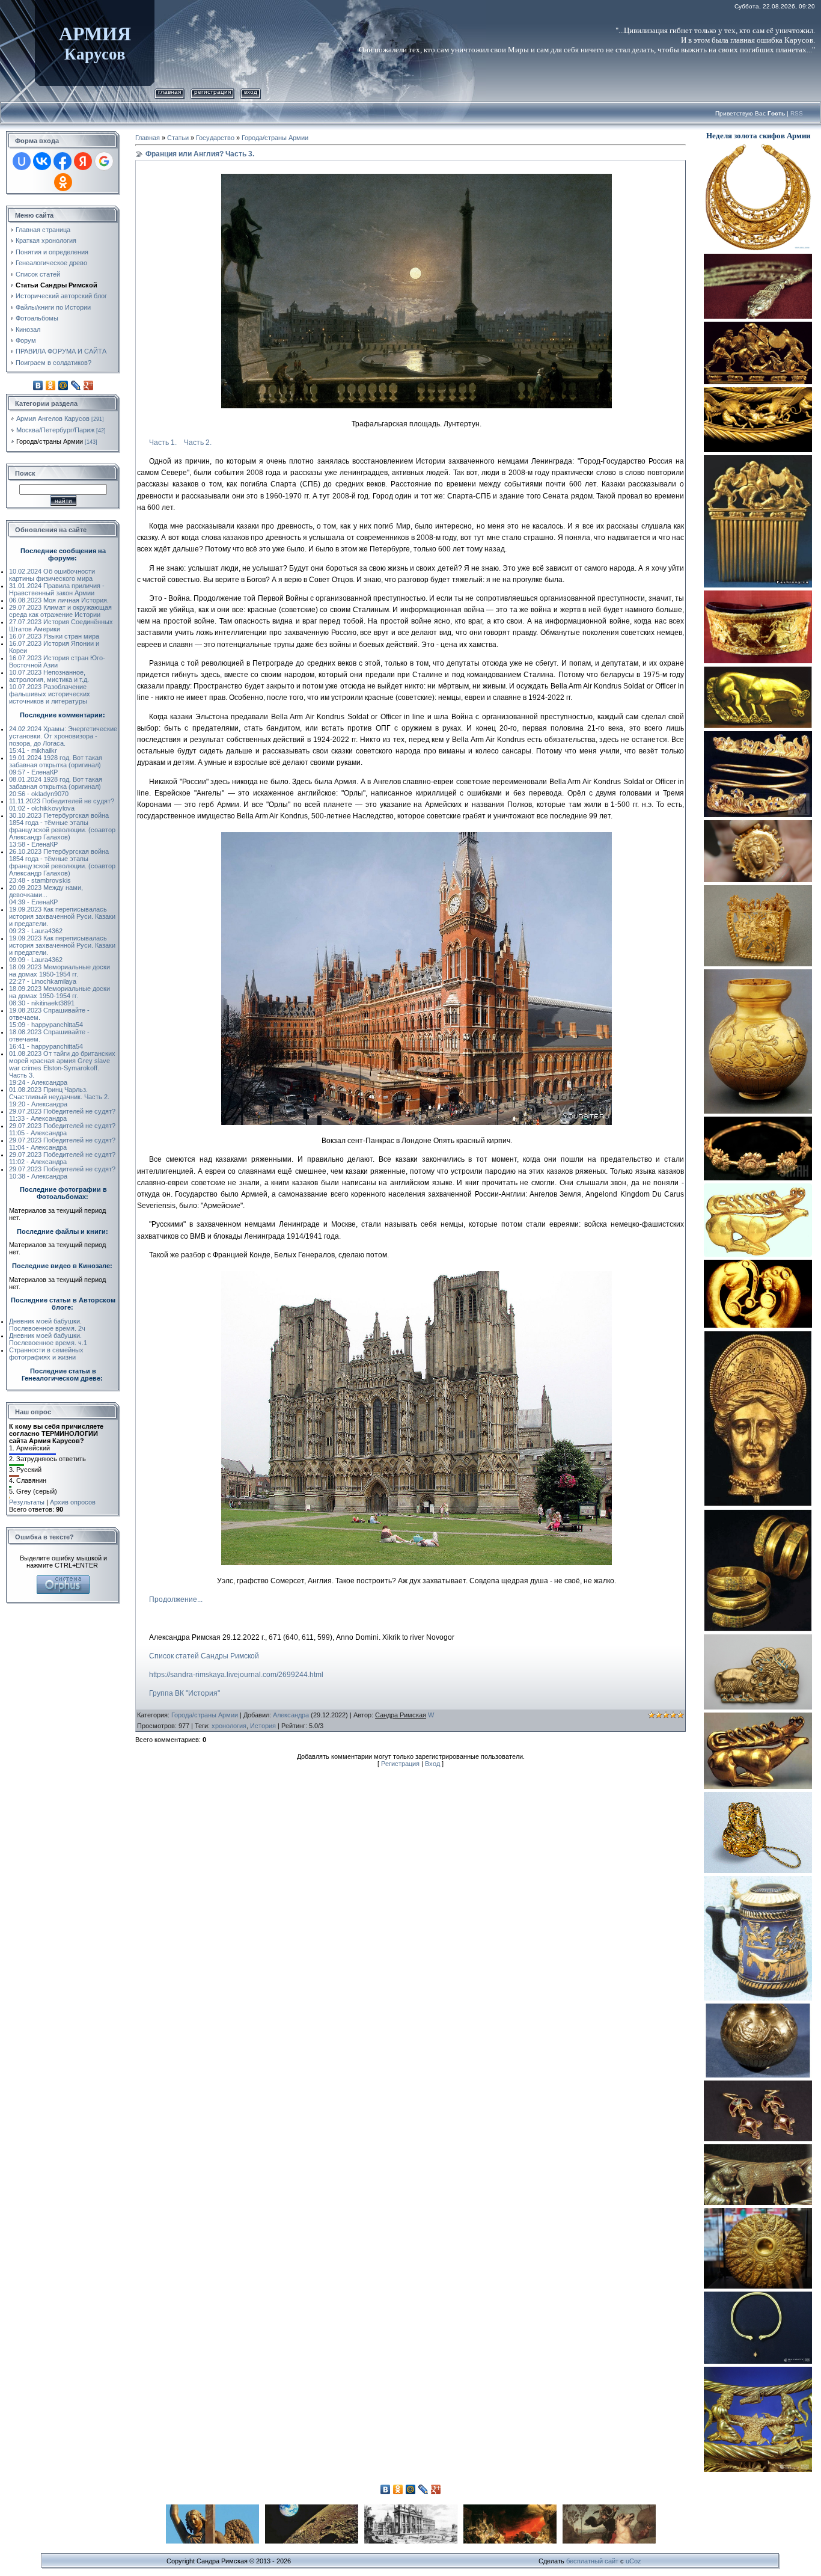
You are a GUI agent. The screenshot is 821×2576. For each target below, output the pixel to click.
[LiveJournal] (76, 385)
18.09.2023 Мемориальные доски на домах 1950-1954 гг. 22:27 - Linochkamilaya (60, 974)
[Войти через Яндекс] (83, 161)
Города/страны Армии (50, 441)
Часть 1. (163, 443)
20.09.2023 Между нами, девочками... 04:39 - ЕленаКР (46, 895)
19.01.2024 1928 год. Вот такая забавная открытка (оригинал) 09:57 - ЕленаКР (56, 765)
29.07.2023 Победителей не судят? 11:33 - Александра (62, 1115)
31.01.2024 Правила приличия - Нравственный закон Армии (57, 589)
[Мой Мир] (63, 385)
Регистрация (212, 92)
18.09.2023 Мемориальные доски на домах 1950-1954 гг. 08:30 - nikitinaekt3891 (60, 996)
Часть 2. (198, 443)
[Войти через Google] (104, 161)
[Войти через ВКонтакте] (42, 161)
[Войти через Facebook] (63, 161)
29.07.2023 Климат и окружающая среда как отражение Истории (60, 611)
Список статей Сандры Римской (204, 1656)
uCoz (633, 2561)
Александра (291, 1715)
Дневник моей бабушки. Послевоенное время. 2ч (47, 1325)
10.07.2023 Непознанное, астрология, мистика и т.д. (49, 676)
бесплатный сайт (592, 2561)
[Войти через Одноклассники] (63, 182)
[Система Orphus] (63, 1579)
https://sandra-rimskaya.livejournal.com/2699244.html (236, 1675)
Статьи (178, 138)
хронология (229, 1726)
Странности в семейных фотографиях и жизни (46, 1354)
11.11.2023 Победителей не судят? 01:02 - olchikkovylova (62, 805)
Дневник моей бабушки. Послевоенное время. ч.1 (48, 1339)
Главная (169, 92)
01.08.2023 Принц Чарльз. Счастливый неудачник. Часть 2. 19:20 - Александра (59, 1097)
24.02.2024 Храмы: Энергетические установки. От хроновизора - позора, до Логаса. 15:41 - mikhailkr (63, 740)
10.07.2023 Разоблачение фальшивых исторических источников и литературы (50, 694)
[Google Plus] (89, 385)
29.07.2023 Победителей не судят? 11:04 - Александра (62, 1144)
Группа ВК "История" (185, 1693)
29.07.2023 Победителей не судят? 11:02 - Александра (62, 1158)
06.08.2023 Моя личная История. (59, 600)
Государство (215, 138)
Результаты (27, 1502)
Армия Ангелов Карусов (53, 419)
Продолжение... (176, 1599)
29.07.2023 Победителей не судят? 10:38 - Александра (62, 1173)
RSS (797, 113)
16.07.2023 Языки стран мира (54, 636)
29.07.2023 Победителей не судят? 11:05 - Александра (62, 1129)
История (263, 1726)
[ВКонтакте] (38, 385)
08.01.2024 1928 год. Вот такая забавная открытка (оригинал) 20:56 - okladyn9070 (56, 787)
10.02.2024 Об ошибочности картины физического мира (52, 575)
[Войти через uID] (22, 161)
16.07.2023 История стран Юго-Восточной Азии (57, 661)
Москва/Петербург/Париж (55, 430)
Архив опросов (73, 1502)
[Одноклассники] (51, 385)
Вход (251, 92)
